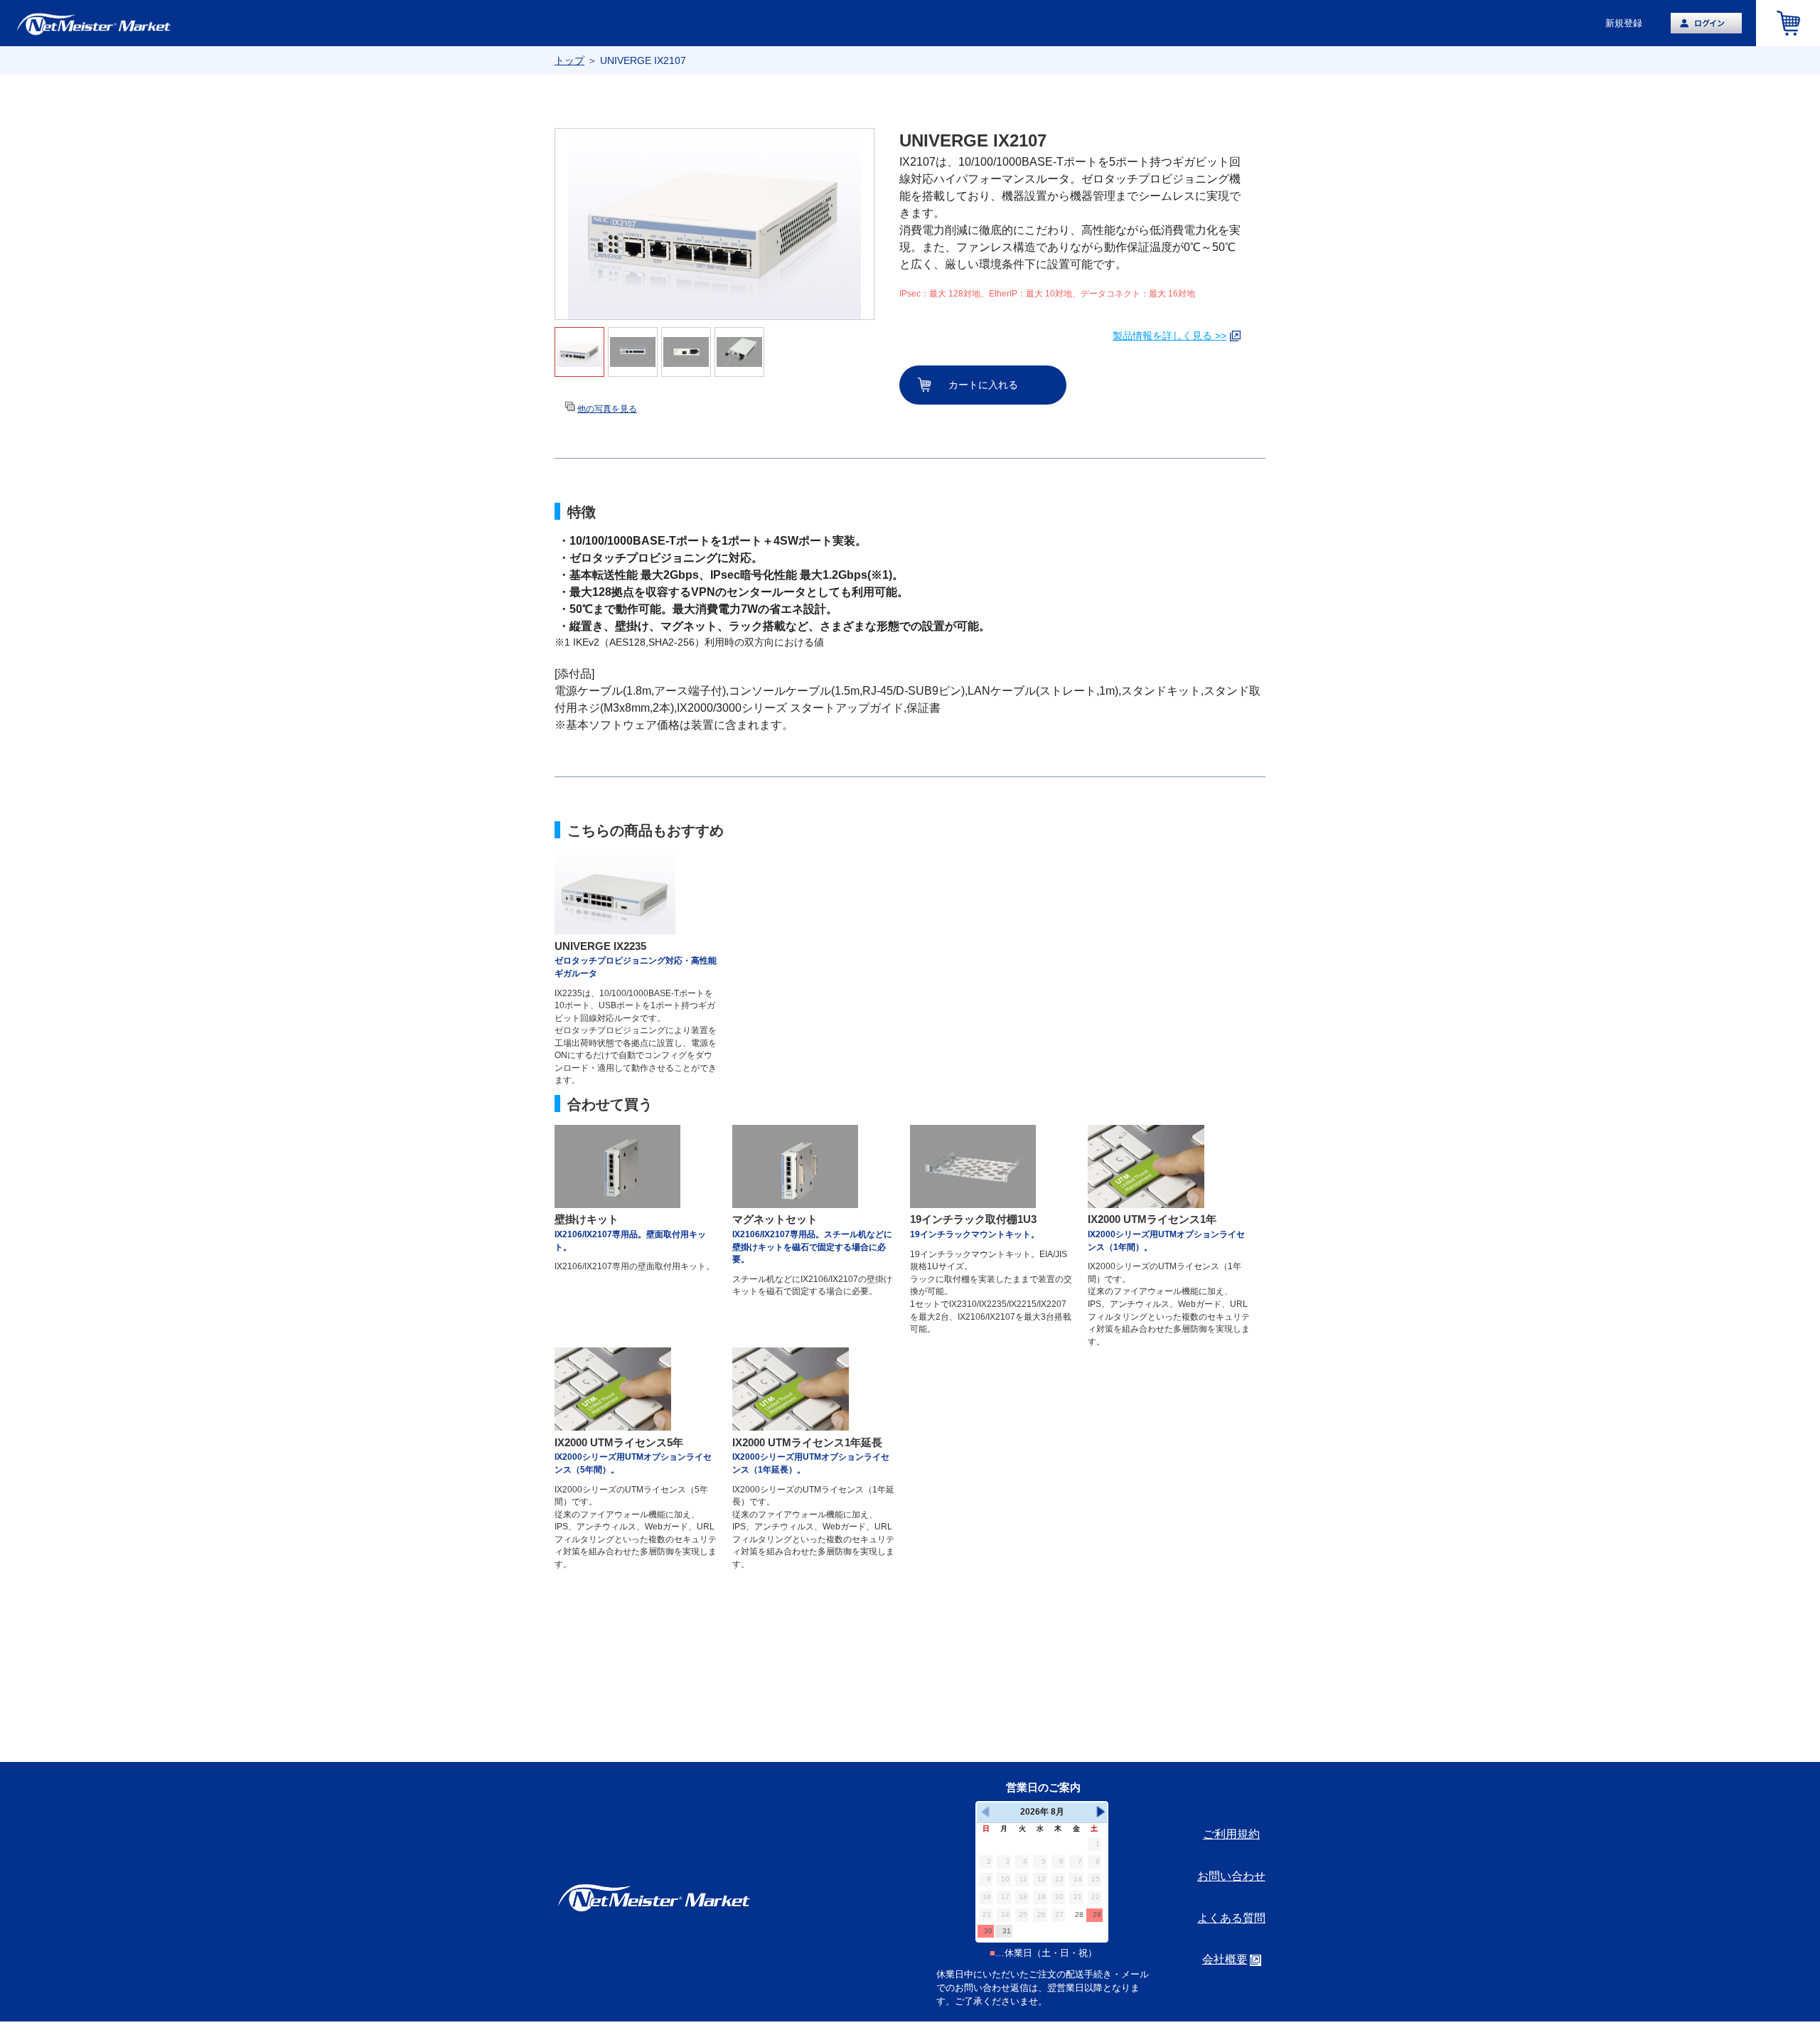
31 (1007, 1931)
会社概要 (1225, 1959)
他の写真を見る (607, 409)
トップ (569, 60)
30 (988, 1931)
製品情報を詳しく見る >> (1169, 336)
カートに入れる (983, 385)
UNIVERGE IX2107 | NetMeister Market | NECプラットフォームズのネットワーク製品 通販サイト (121, 23)
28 (1079, 1914)
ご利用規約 (1231, 1834)
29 (1097, 1914)
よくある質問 (1231, 1918)
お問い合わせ (1231, 1876)
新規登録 (1624, 23)
